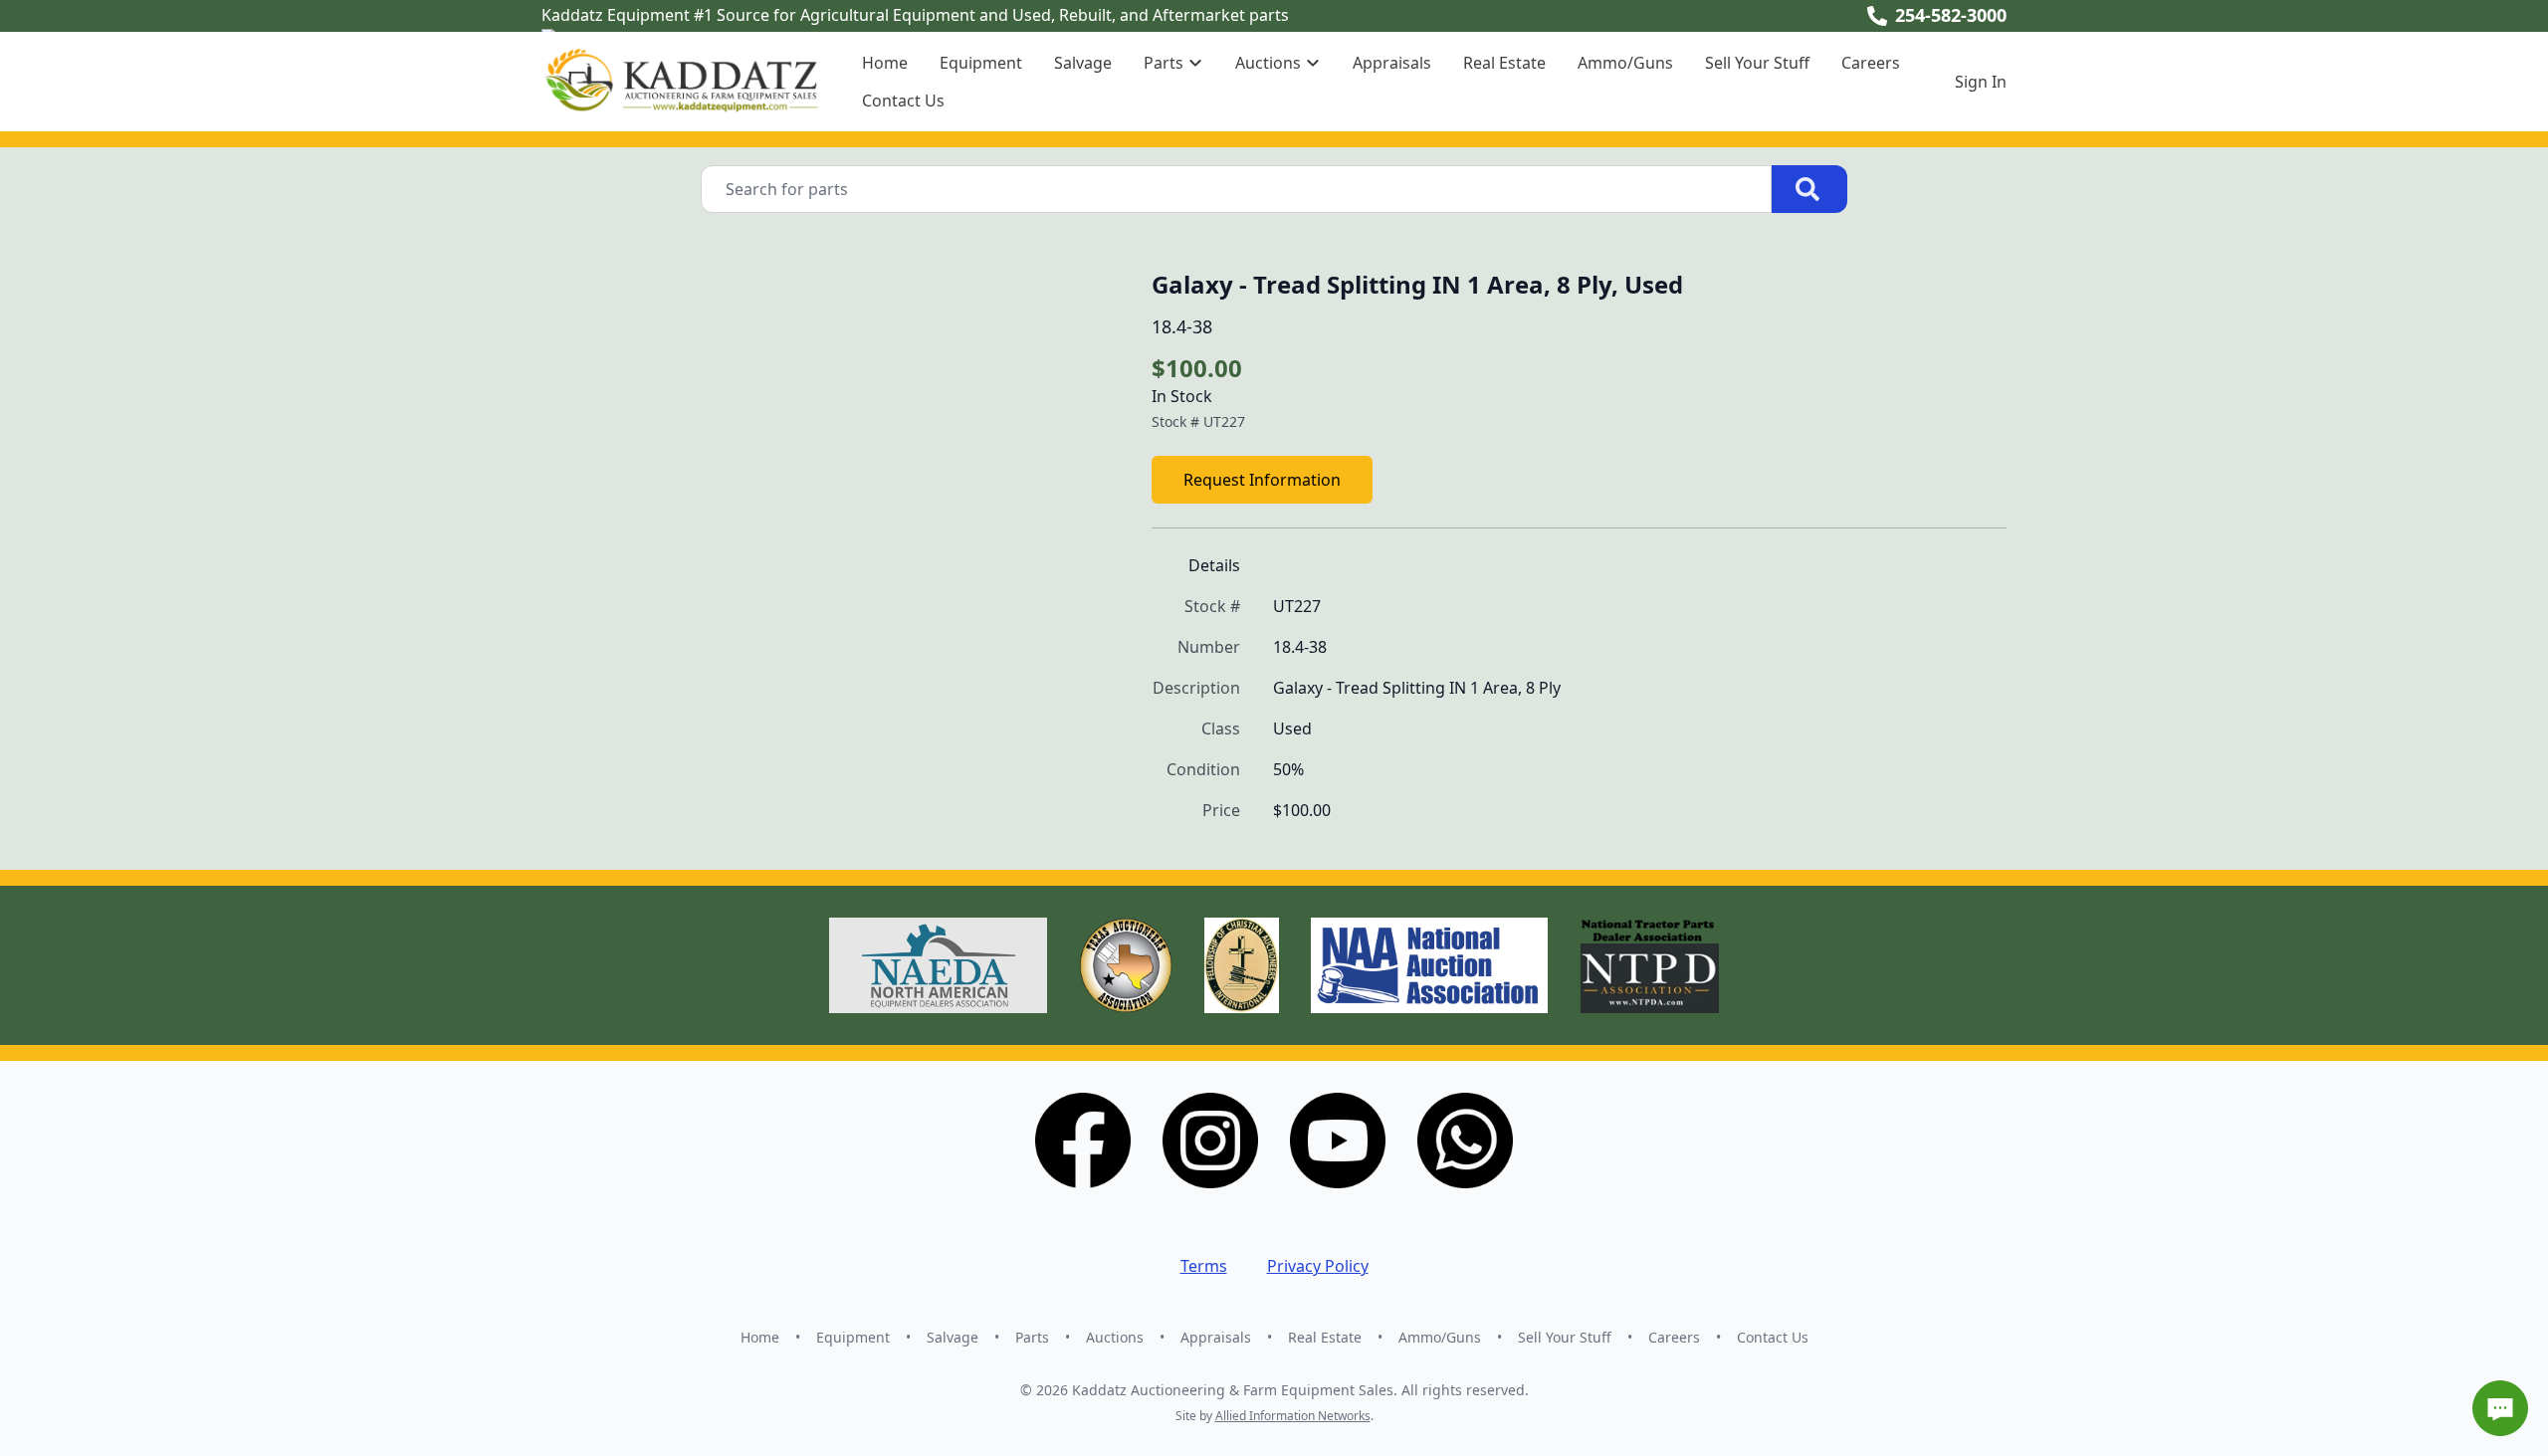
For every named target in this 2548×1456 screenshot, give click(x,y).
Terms (1204, 1266)
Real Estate (1504, 63)
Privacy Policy (1318, 1266)
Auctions (1115, 1337)
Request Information (1262, 480)
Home (885, 63)
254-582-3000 (1951, 15)
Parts (1032, 1337)
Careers (1871, 63)
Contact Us (903, 101)
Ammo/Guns (1625, 63)
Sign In (1981, 82)
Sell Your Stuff (1757, 63)
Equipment (981, 63)
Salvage (1083, 63)
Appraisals (1392, 63)
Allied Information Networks (1293, 1416)
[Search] (1809, 189)
